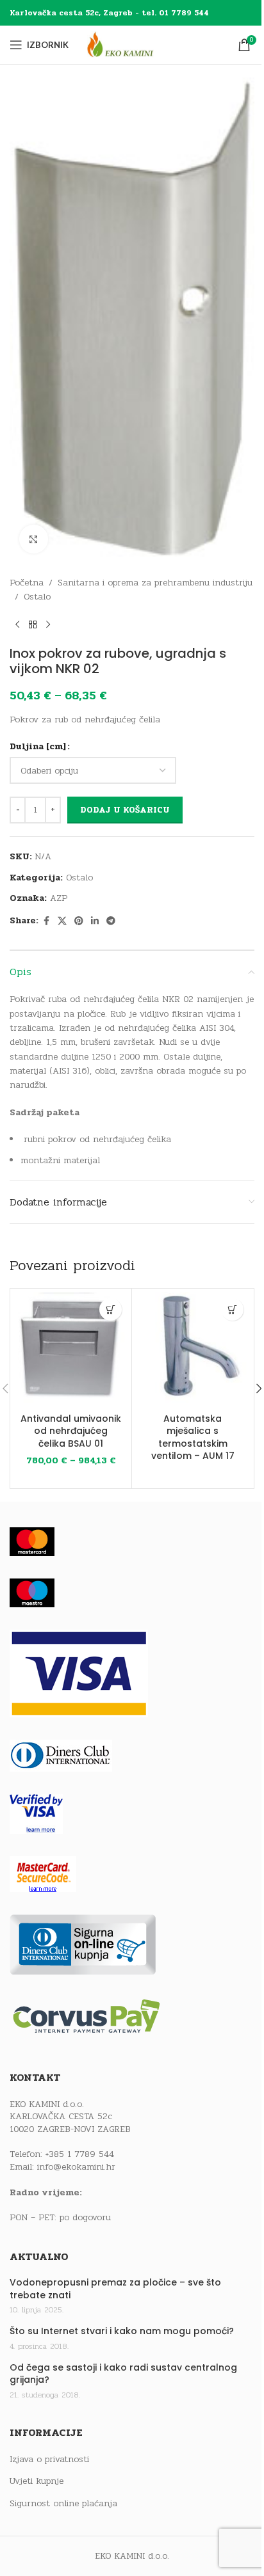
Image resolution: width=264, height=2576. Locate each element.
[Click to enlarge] (34, 539)
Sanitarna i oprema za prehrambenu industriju (155, 583)
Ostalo (37, 597)
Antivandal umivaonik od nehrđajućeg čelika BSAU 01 (71, 1431)
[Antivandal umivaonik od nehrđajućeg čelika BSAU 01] (71, 1349)
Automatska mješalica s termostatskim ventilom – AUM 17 (193, 1437)
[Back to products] (33, 625)
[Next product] (48, 625)
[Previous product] (17, 625)
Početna (27, 583)
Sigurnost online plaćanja (63, 2504)
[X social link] (62, 921)
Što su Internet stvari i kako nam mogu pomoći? (122, 2331)
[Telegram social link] (111, 921)
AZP (59, 898)
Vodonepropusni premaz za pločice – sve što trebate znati (115, 2289)
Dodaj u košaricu (125, 810)
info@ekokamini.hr (76, 2167)
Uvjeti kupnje (37, 2481)
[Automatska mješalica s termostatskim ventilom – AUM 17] (193, 1349)
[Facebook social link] (46, 921)
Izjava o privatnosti (49, 2460)
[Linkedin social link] (95, 921)
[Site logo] (132, 44)
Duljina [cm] (38, 746)
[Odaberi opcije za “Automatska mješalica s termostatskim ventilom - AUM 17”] (232, 1309)
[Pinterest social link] (79, 921)
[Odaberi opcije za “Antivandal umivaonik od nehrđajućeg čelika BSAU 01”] (111, 1309)
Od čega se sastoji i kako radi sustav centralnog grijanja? (123, 2374)
